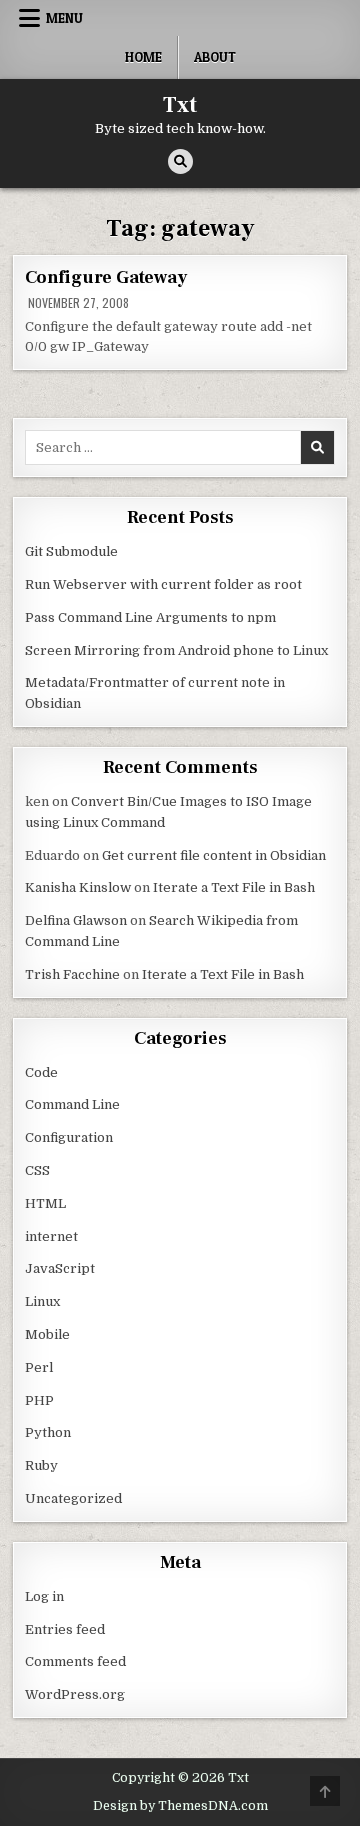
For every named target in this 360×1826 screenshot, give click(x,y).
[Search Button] (180, 161)
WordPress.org (75, 1694)
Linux (42, 1301)
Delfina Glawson (76, 920)
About (215, 57)
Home (143, 57)
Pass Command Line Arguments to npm (150, 617)
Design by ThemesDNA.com (180, 1806)
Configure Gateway (106, 277)
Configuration (69, 1137)
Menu (64, 18)
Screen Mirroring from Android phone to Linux (176, 650)
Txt (180, 105)
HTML (45, 1203)
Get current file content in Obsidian (214, 855)
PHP (39, 1400)
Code (41, 1072)
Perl (39, 1367)
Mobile (47, 1334)
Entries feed (65, 1629)
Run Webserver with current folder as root (163, 584)
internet (51, 1236)
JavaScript (60, 1268)
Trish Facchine (72, 974)
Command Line (72, 1104)
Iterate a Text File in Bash (234, 887)
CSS (37, 1170)
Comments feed (75, 1661)
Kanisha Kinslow (78, 887)
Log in (44, 1596)
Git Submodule (71, 551)
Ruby (41, 1465)
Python (48, 1432)
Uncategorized (73, 1498)
